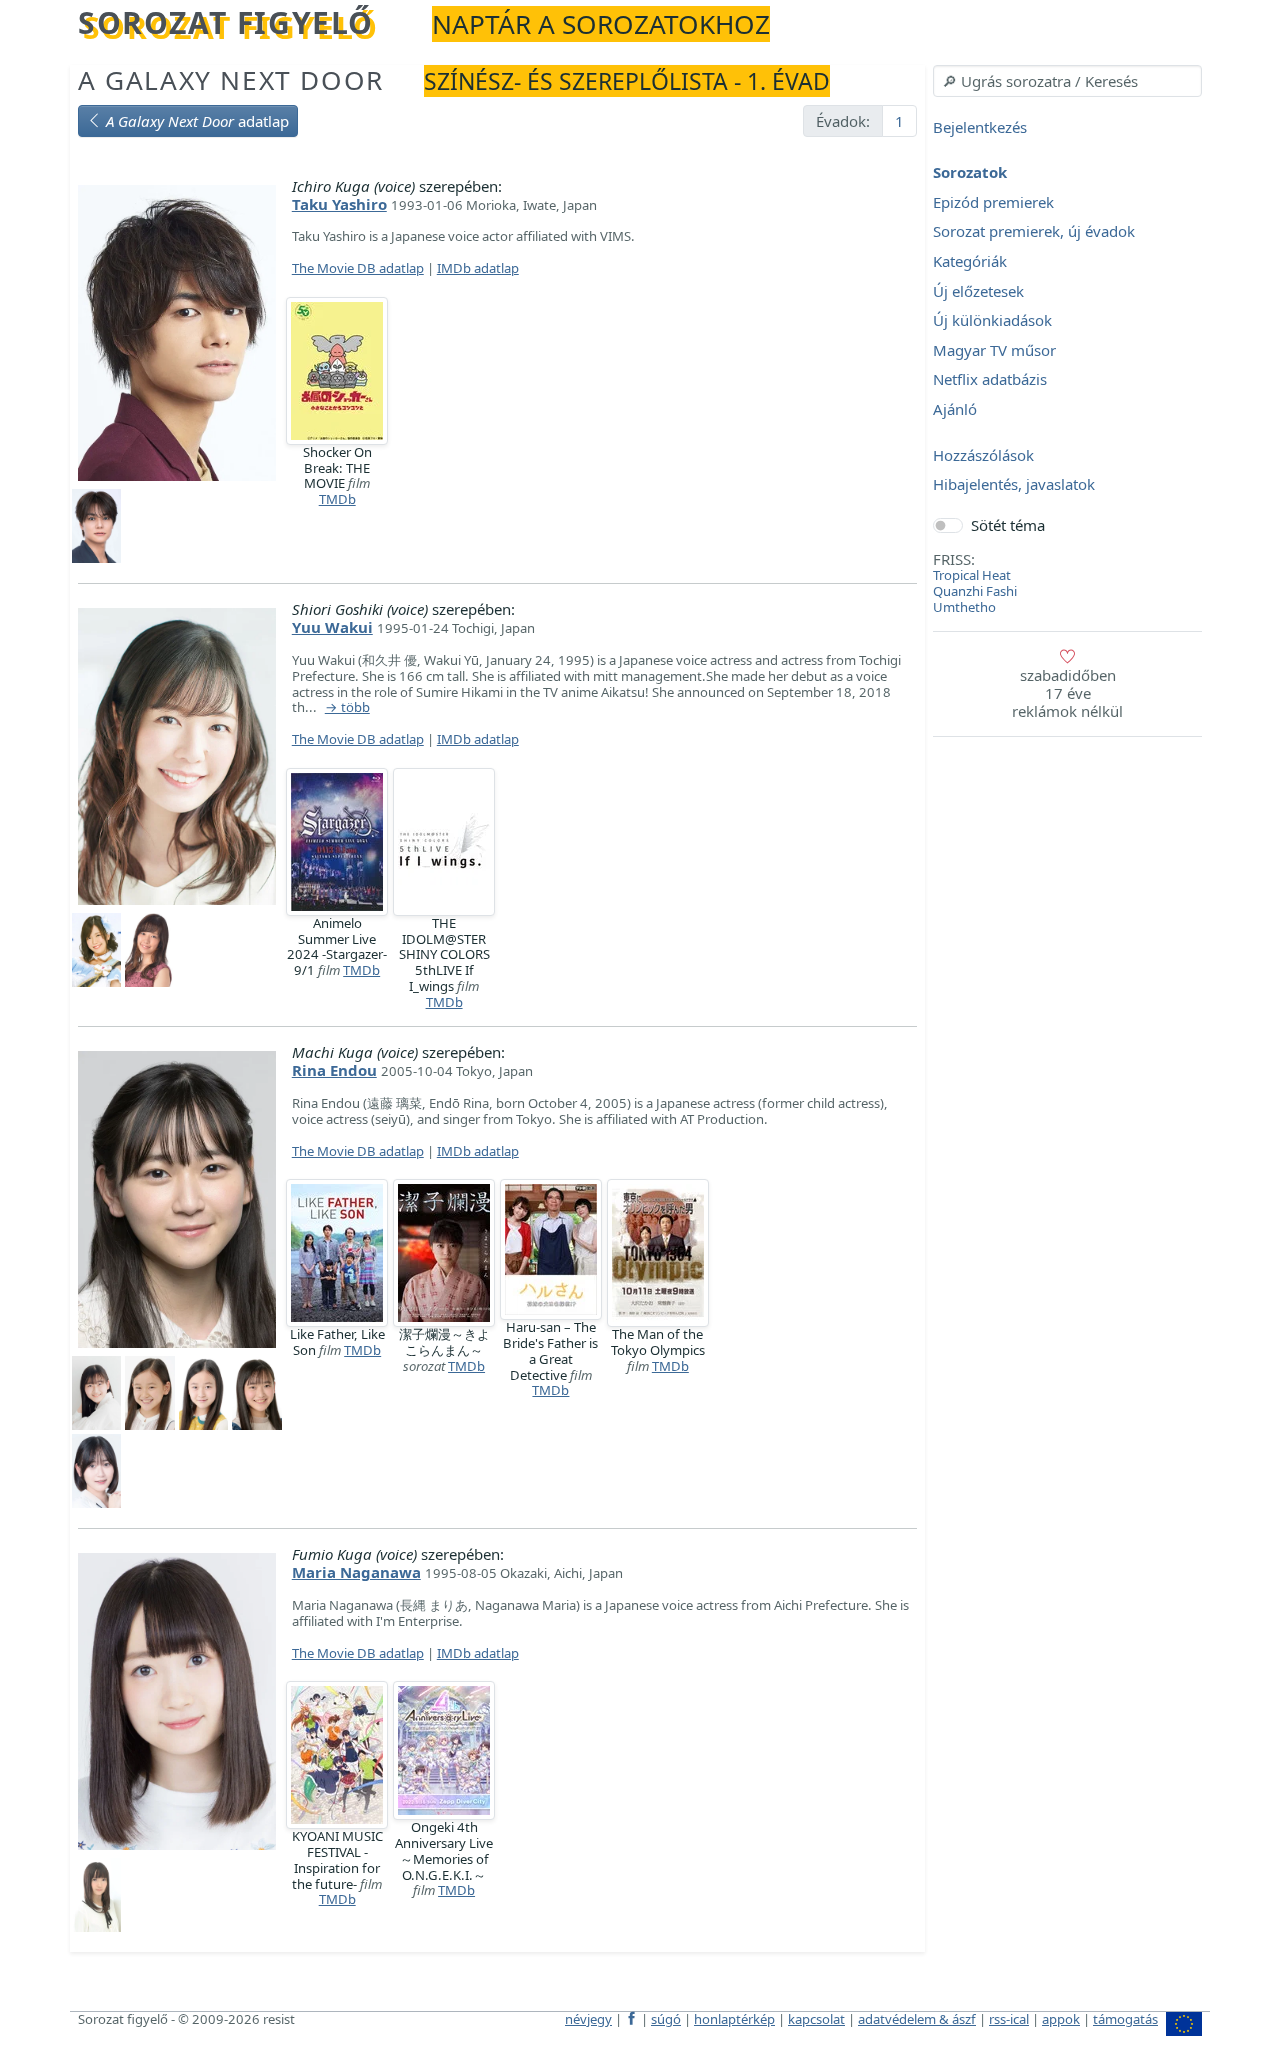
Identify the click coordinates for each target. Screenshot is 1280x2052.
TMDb (337, 499)
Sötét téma (1008, 525)
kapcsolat (816, 2019)
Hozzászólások (983, 455)
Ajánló (955, 409)
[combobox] (1067, 81)
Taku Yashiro (339, 204)
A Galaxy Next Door (231, 80)
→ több (347, 708)
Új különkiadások (992, 321)
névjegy (588, 2019)
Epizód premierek (993, 202)
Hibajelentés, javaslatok (1014, 485)
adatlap (197, 121)
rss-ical (1009, 2019)
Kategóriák (970, 261)
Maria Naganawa (356, 1572)
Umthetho (964, 607)
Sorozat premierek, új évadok (1034, 232)
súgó (666, 2019)
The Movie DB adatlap (358, 268)
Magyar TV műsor (994, 350)
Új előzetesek (978, 291)
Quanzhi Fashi (975, 591)
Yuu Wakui (332, 627)
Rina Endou (334, 1070)
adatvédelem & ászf (917, 2019)
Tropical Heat (972, 575)
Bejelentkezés (980, 127)
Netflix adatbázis (990, 380)
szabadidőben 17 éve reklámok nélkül (1067, 693)
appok (1061, 2019)
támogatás (1125, 2019)
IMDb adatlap (478, 268)
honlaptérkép (734, 2019)
